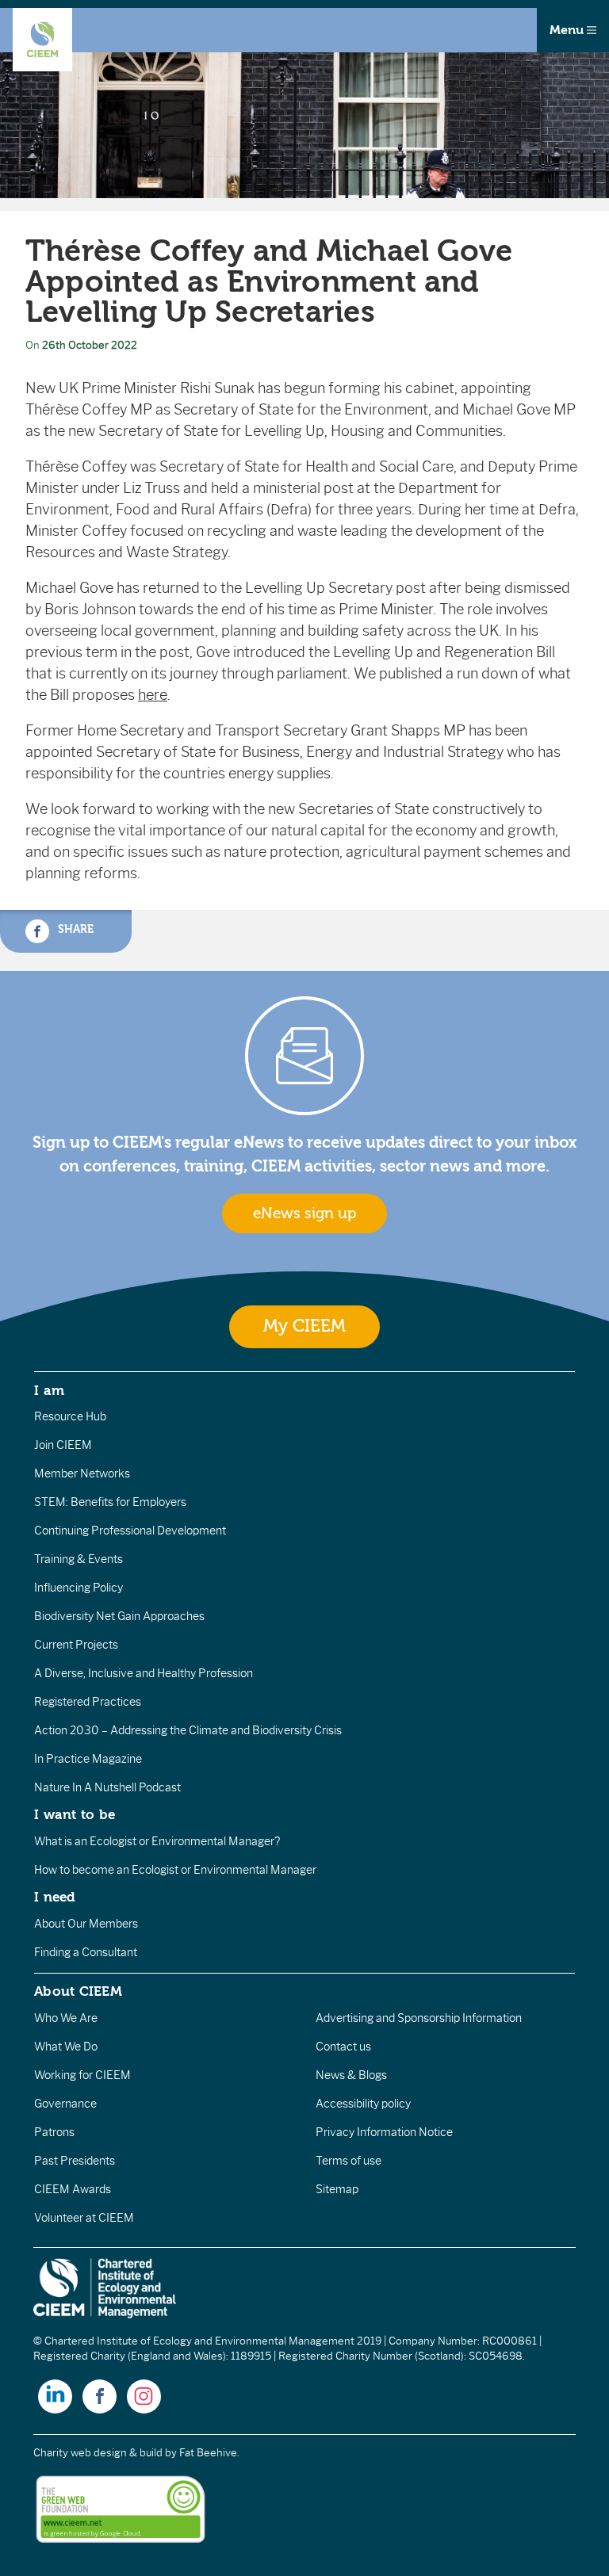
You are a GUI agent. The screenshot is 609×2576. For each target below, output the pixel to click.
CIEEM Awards (73, 2189)
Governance (65, 2104)
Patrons (54, 2132)
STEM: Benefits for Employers (110, 1502)
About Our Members (86, 1924)
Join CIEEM (63, 1445)
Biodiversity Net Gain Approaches (119, 1616)
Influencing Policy (79, 1588)
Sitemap (337, 2189)
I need (55, 1897)
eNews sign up (304, 1213)
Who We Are (66, 2018)
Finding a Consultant (86, 1952)
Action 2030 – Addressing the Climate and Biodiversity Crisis (188, 1730)
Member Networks (82, 1473)
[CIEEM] (42, 40)
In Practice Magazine (88, 1759)
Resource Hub (70, 1416)
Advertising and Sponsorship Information (419, 2018)
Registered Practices (88, 1702)
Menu (568, 30)
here (153, 695)
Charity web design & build (98, 2453)
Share (74, 929)
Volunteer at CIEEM (84, 2218)
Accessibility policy (363, 2104)
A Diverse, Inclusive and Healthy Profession (144, 1673)
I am (49, 1390)
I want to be (75, 1814)
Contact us (343, 2047)
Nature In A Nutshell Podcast (107, 1787)
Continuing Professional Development (130, 1531)
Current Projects (76, 1645)
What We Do (66, 2047)
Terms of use (349, 2161)
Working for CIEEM (82, 2075)
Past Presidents (75, 2161)
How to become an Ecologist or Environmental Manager (175, 1870)
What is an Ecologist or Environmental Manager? (157, 1841)
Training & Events (79, 1559)
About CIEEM (78, 1991)
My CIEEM (304, 1326)
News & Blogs (351, 2075)
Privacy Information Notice (384, 2132)
